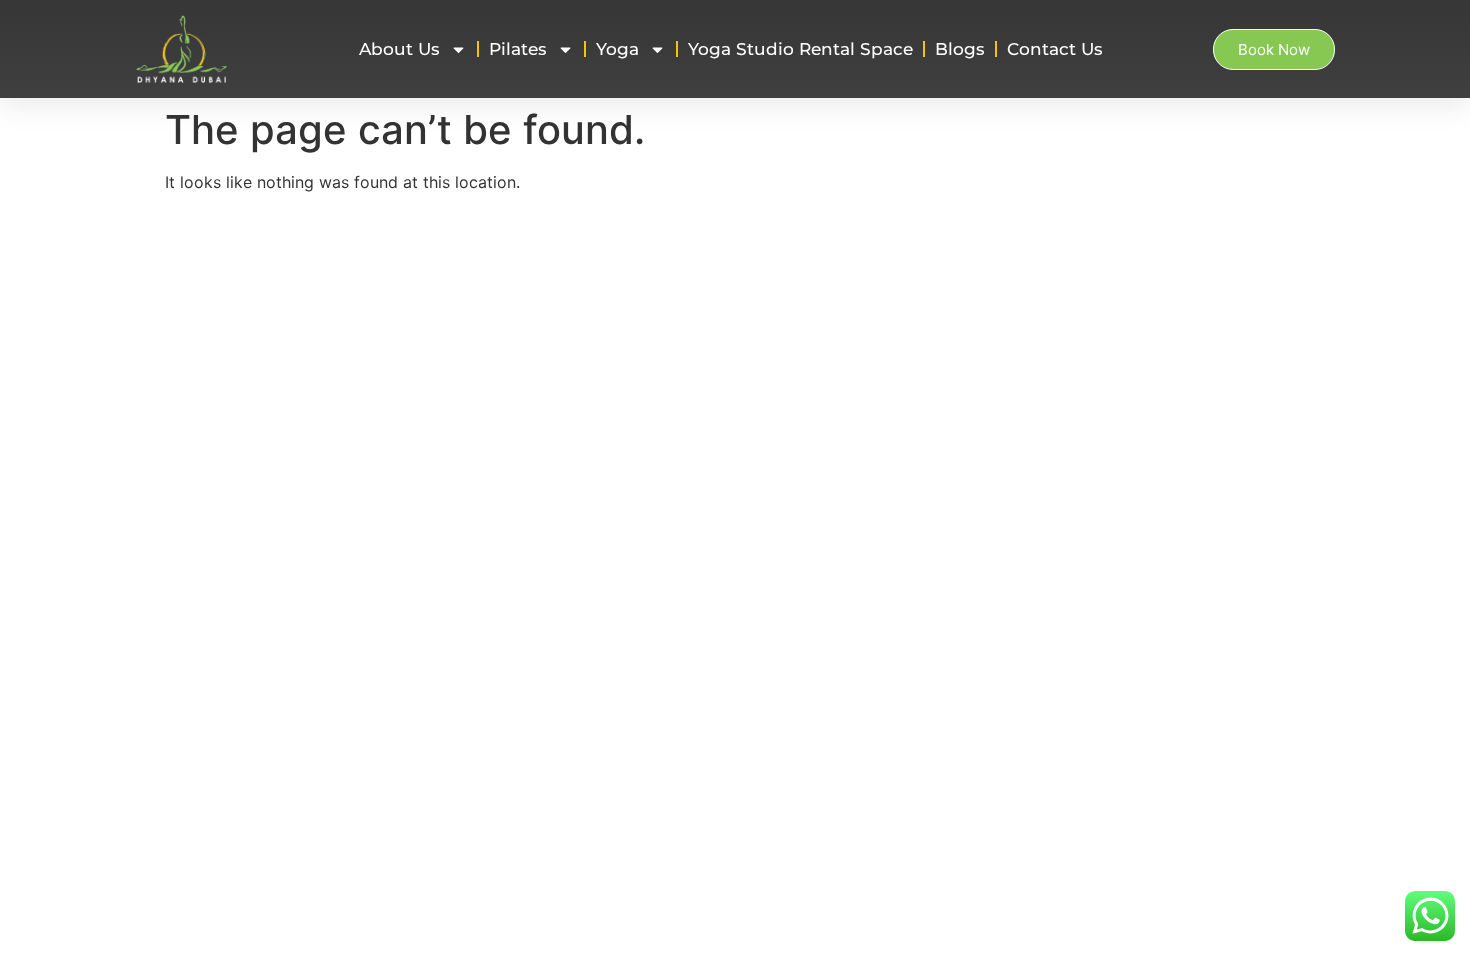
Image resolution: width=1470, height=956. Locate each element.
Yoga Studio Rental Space (800, 49)
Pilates (518, 49)
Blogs (960, 49)
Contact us (1055, 49)
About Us (399, 49)
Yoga (617, 49)
